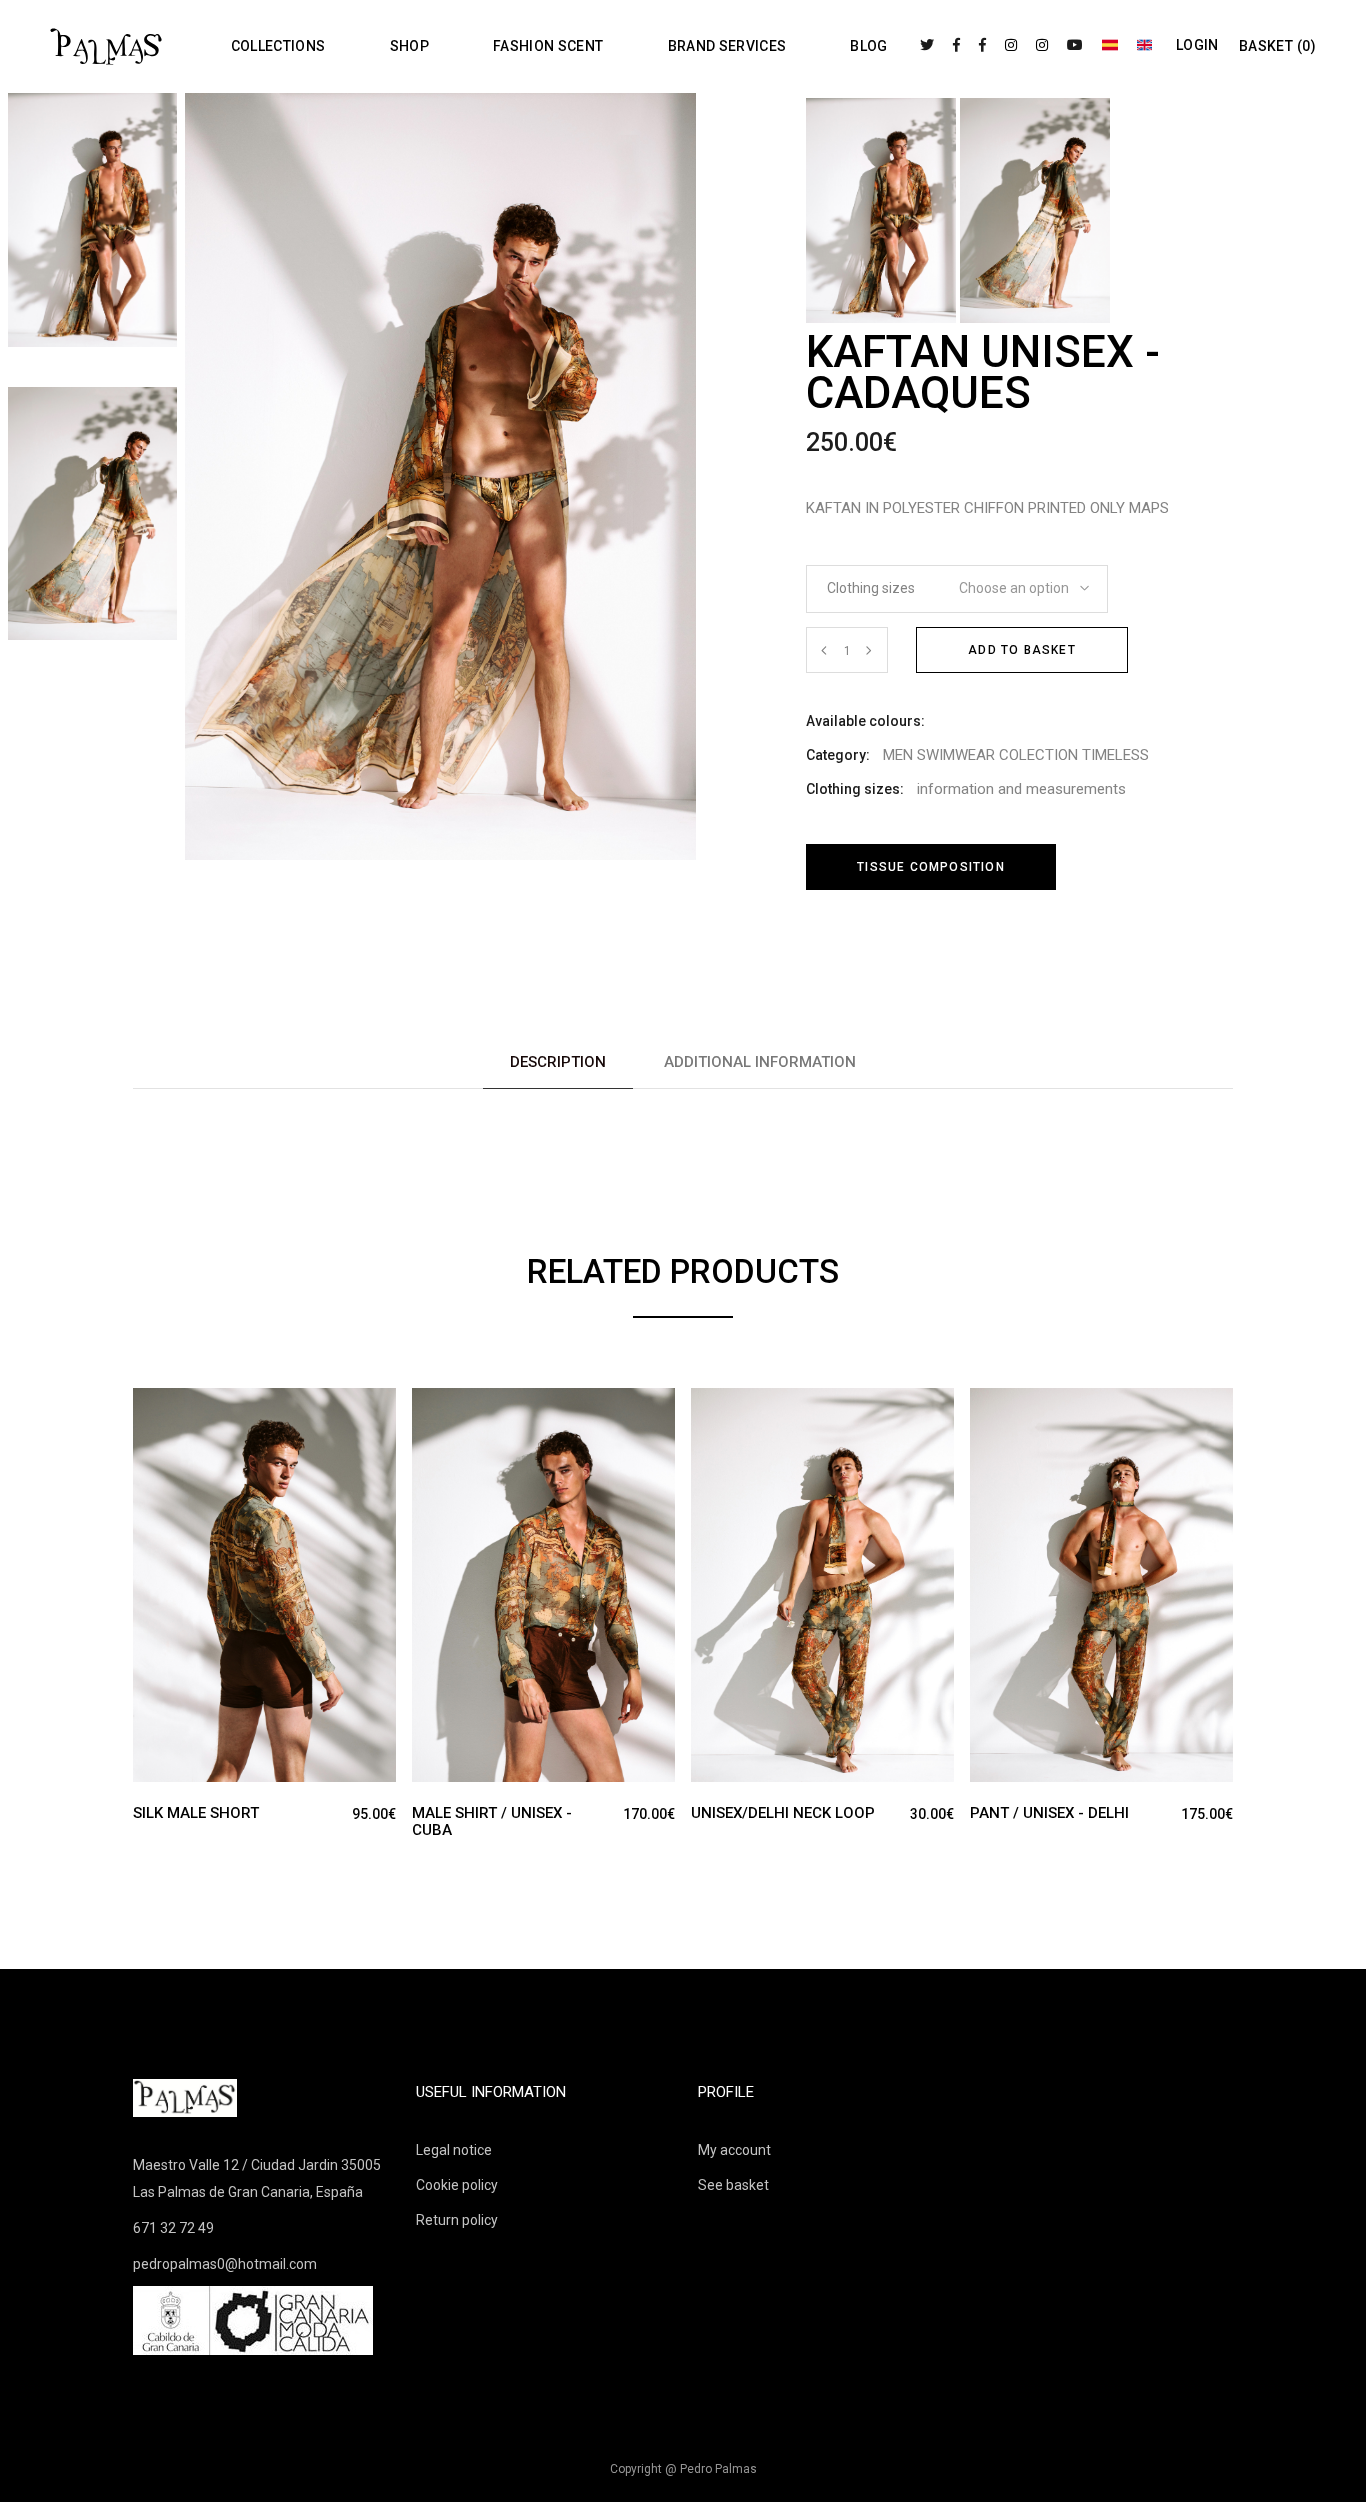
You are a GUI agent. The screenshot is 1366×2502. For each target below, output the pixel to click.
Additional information (760, 1062)
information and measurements (1021, 789)
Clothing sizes (871, 588)
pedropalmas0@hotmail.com (225, 2264)
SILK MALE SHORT (196, 1813)
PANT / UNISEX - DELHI (1049, 1813)
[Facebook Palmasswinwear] (982, 45)
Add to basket (1022, 650)
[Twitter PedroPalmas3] (927, 45)
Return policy (457, 2220)
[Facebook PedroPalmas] (956, 45)
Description (558, 1062)
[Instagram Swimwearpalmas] (1042, 45)
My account (734, 2150)
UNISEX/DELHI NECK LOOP (783, 1813)
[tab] (558, 1062)
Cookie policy (457, 2185)
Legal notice (454, 2150)
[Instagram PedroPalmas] (1011, 45)
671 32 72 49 (173, 2228)
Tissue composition (931, 867)
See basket (733, 2185)
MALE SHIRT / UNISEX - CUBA (492, 1821)
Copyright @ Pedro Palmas (683, 2469)
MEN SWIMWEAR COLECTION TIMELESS (1016, 755)
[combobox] (1017, 582)
